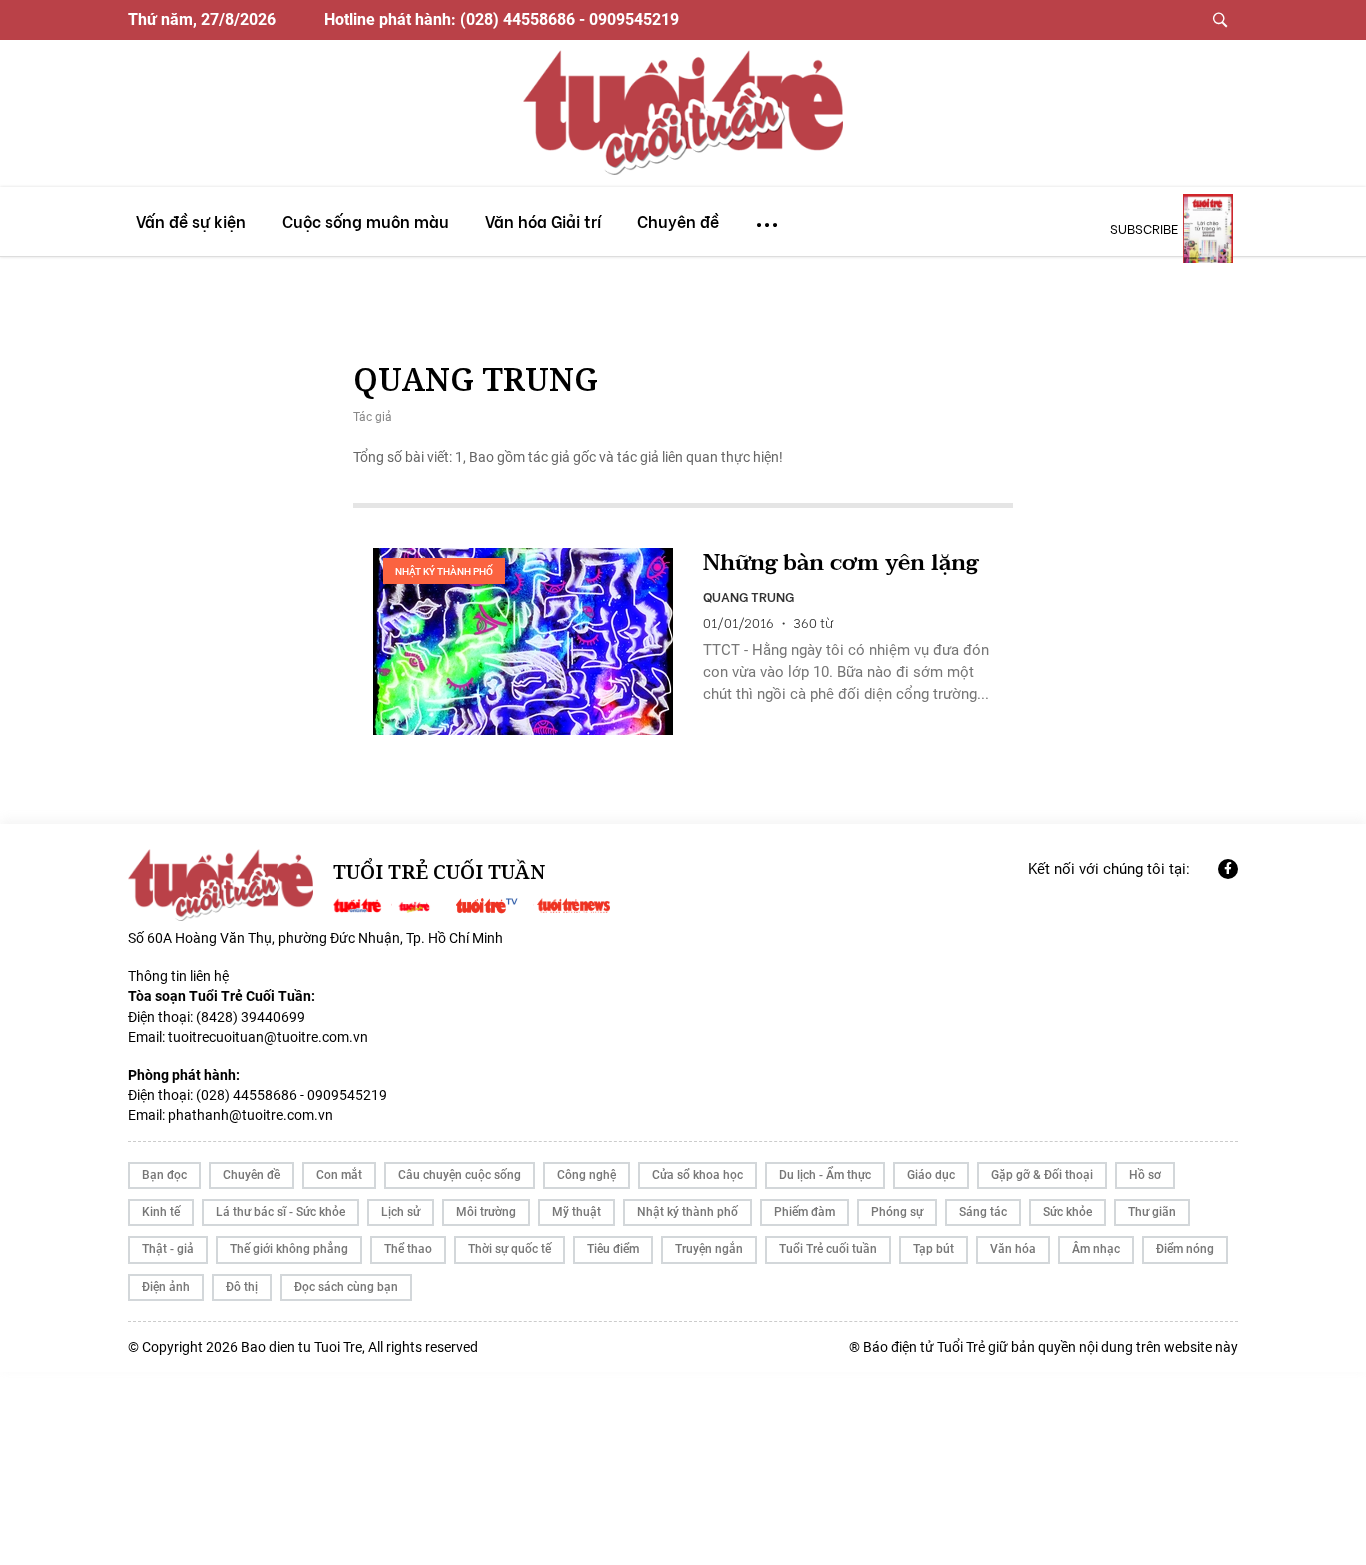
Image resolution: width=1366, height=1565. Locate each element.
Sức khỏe (1067, 1212)
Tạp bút (933, 1249)
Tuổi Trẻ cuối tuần (828, 1249)
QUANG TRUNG (748, 596)
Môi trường (486, 1212)
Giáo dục (931, 1175)
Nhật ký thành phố (444, 571)
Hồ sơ (1145, 1175)
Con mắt (339, 1175)
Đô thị (242, 1287)
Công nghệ (586, 1175)
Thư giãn (1152, 1212)
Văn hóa (1013, 1249)
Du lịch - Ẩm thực (825, 1175)
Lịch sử (400, 1212)
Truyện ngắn (709, 1249)
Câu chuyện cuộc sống (459, 1175)
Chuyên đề (251, 1175)
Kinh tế (161, 1212)
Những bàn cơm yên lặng (840, 563)
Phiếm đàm (804, 1212)
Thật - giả (168, 1249)
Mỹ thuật (576, 1212)
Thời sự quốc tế (509, 1249)
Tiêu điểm (613, 1249)
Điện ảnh (166, 1287)
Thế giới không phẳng (289, 1249)
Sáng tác (983, 1212)
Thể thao (408, 1249)
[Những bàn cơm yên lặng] (523, 642)
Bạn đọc (164, 1175)
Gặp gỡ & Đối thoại (1042, 1175)
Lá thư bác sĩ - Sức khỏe (280, 1212)
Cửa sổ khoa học (697, 1175)
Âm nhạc (1096, 1249)
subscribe (1144, 228)
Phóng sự (897, 1212)
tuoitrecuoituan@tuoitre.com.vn (268, 1037)
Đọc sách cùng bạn (346, 1287)
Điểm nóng (1185, 1249)
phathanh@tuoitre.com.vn (250, 1115)
